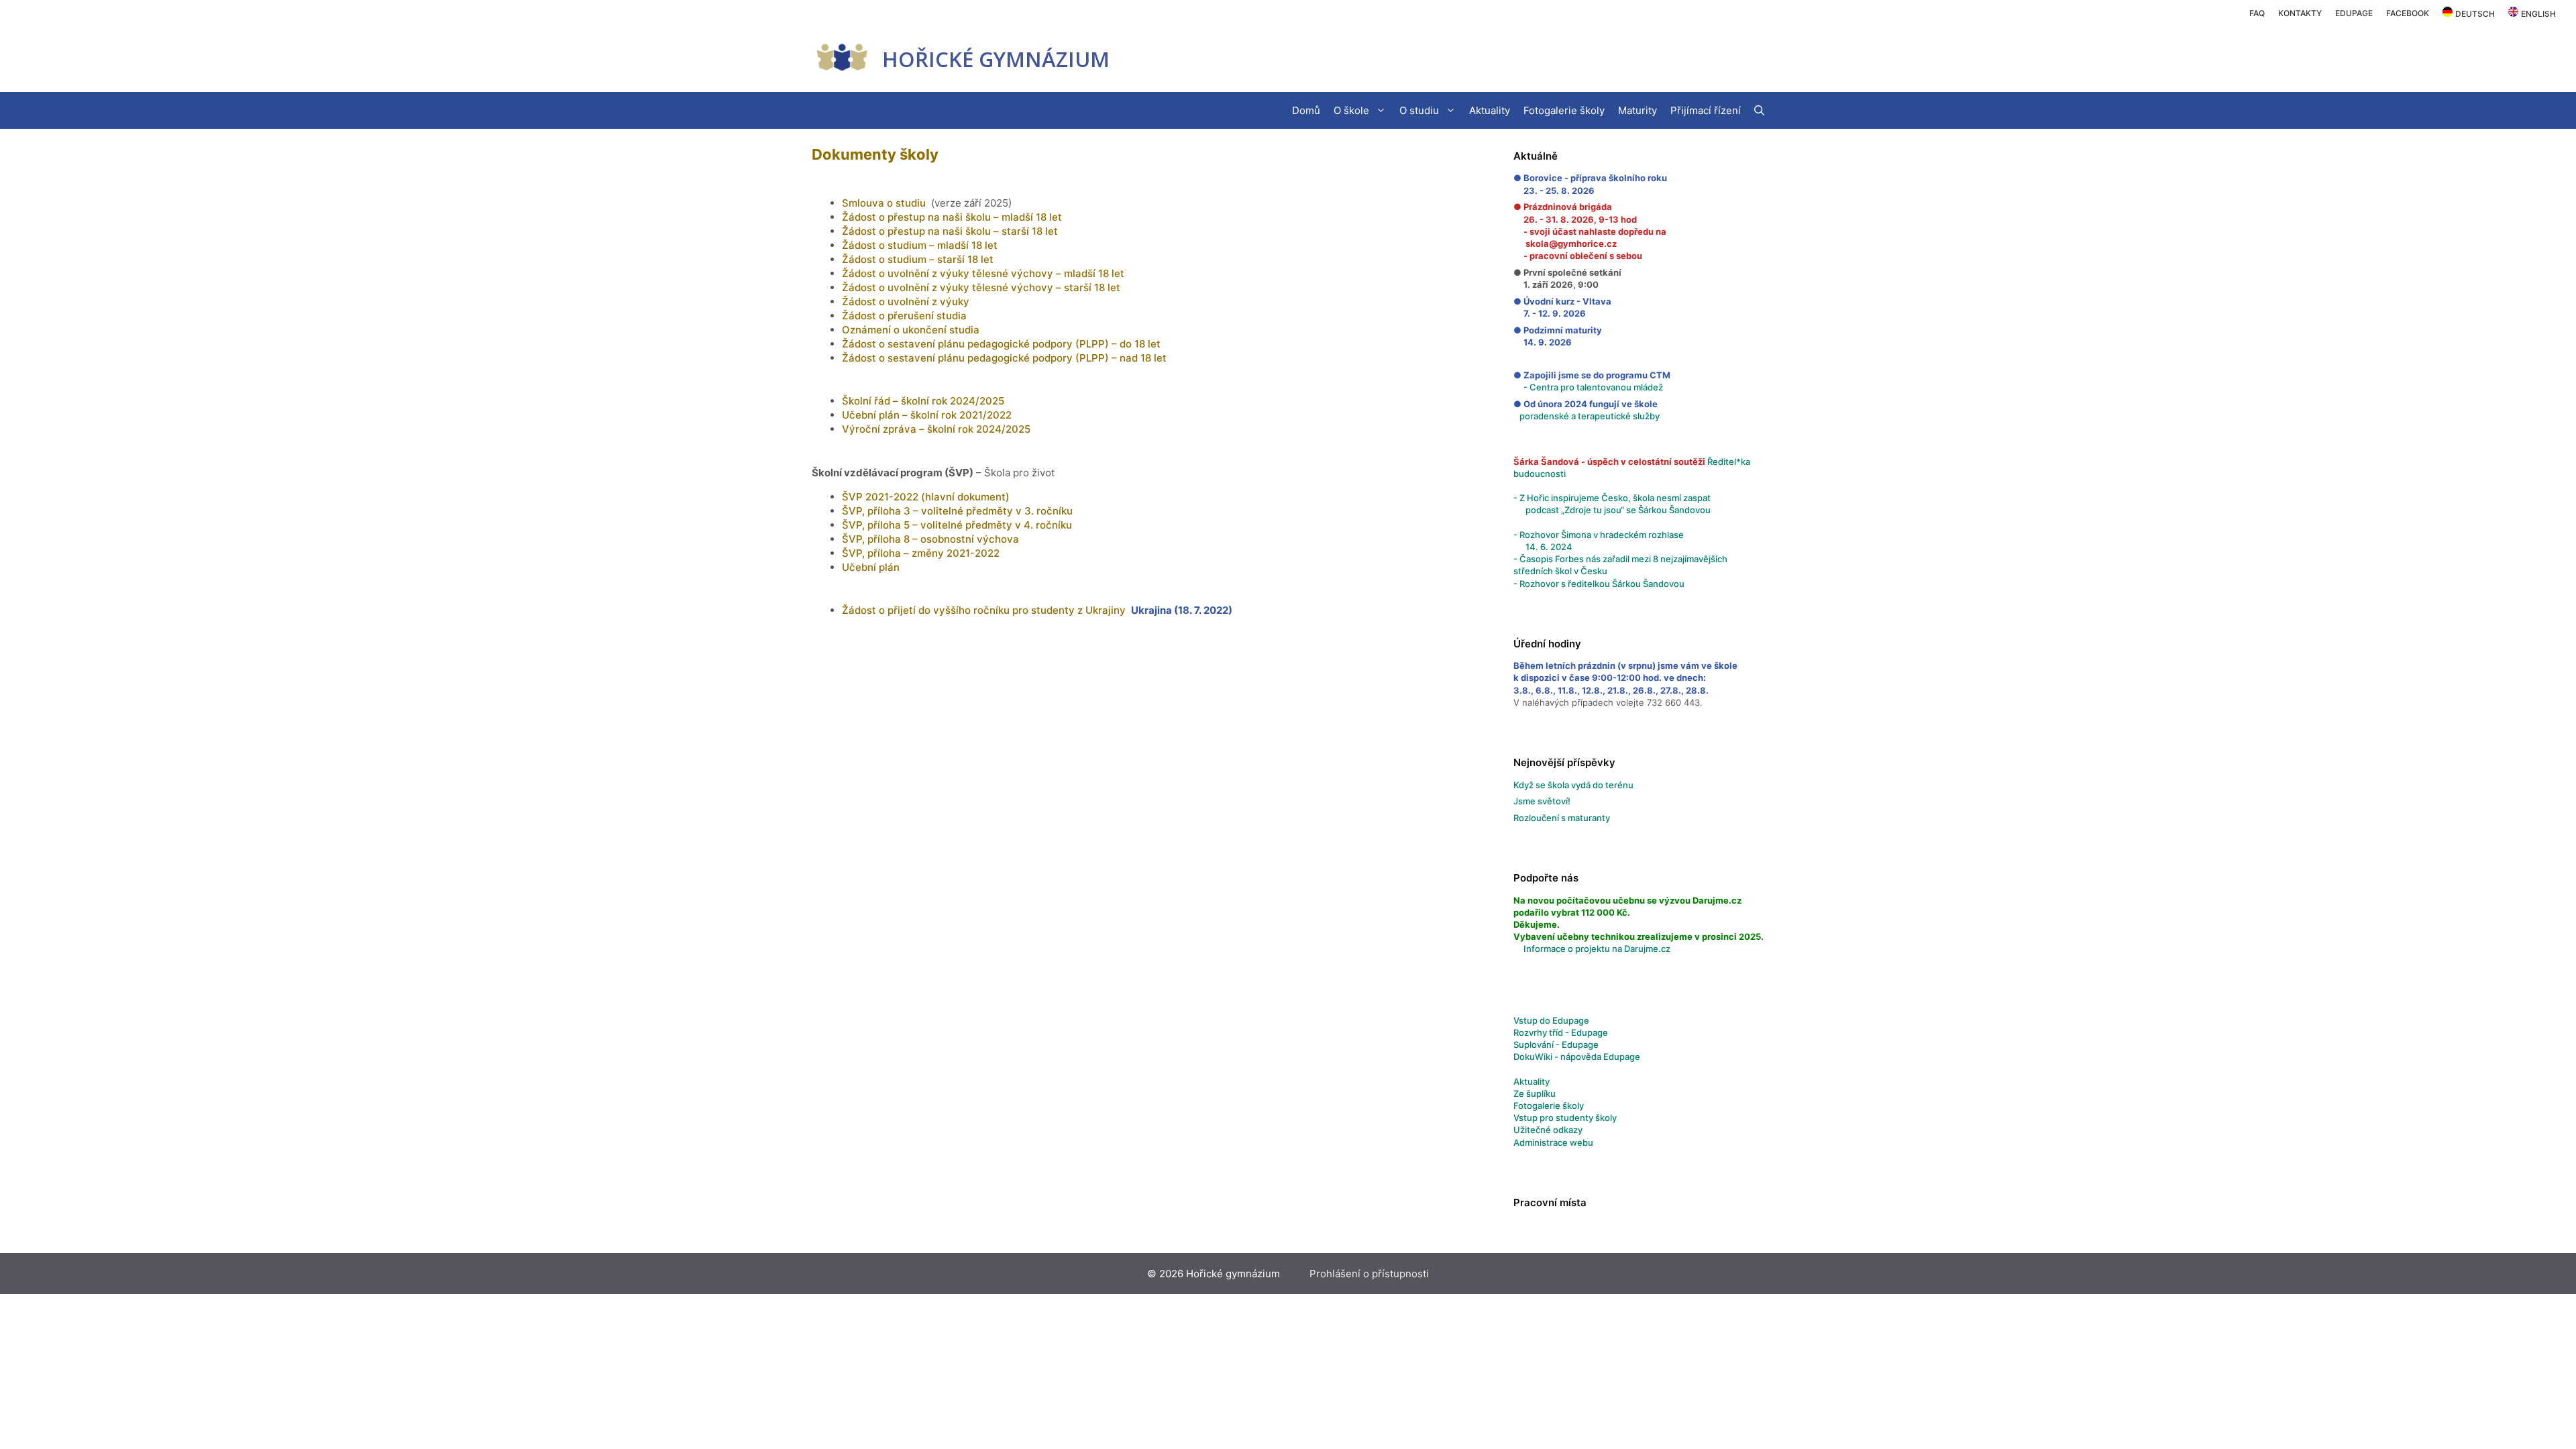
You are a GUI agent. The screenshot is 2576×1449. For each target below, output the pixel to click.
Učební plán (871, 567)
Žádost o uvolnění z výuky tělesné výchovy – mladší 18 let (983, 273)
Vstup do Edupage (1551, 1020)
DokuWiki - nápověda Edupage (1577, 1057)
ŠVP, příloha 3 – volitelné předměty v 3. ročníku (957, 511)
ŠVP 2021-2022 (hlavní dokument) (926, 497)
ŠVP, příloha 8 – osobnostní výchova (930, 539)
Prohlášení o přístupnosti (1369, 1274)
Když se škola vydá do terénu (1573, 785)
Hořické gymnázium (996, 59)
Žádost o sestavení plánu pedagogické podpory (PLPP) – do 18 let (1001, 344)
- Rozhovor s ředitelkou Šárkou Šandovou (1599, 584)
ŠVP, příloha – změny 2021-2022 (921, 553)
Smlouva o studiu (884, 203)
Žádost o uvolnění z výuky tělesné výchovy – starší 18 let (981, 287)
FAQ (2257, 13)
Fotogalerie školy (1564, 110)
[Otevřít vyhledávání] (1759, 110)
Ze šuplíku (1535, 1093)
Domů (1306, 110)
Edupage (2354, 13)
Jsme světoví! (1542, 801)
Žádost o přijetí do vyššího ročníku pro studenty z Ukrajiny (984, 610)
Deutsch (2475, 14)
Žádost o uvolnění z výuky (906, 302)
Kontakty (2300, 13)
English (2538, 14)
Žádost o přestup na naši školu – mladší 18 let (952, 217)
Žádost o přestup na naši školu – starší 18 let (950, 231)
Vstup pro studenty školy (1565, 1118)
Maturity (1638, 110)
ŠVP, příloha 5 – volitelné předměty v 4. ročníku (957, 525)
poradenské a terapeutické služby (1590, 416)
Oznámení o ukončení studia (911, 330)
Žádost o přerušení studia (904, 316)
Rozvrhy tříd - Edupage (1561, 1032)
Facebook (2408, 13)
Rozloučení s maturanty (1562, 818)
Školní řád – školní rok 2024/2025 (923, 401)
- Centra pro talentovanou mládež (1588, 387)
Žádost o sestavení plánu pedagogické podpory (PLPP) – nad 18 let (1004, 358)
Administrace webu (1553, 1142)
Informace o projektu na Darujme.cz (1597, 949)
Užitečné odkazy (1548, 1130)
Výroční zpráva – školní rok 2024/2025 (936, 429)
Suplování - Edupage (1556, 1044)
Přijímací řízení (1706, 110)
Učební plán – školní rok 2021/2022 (927, 415)
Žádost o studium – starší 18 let (918, 259)
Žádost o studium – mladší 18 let (920, 245)
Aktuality (1490, 110)
